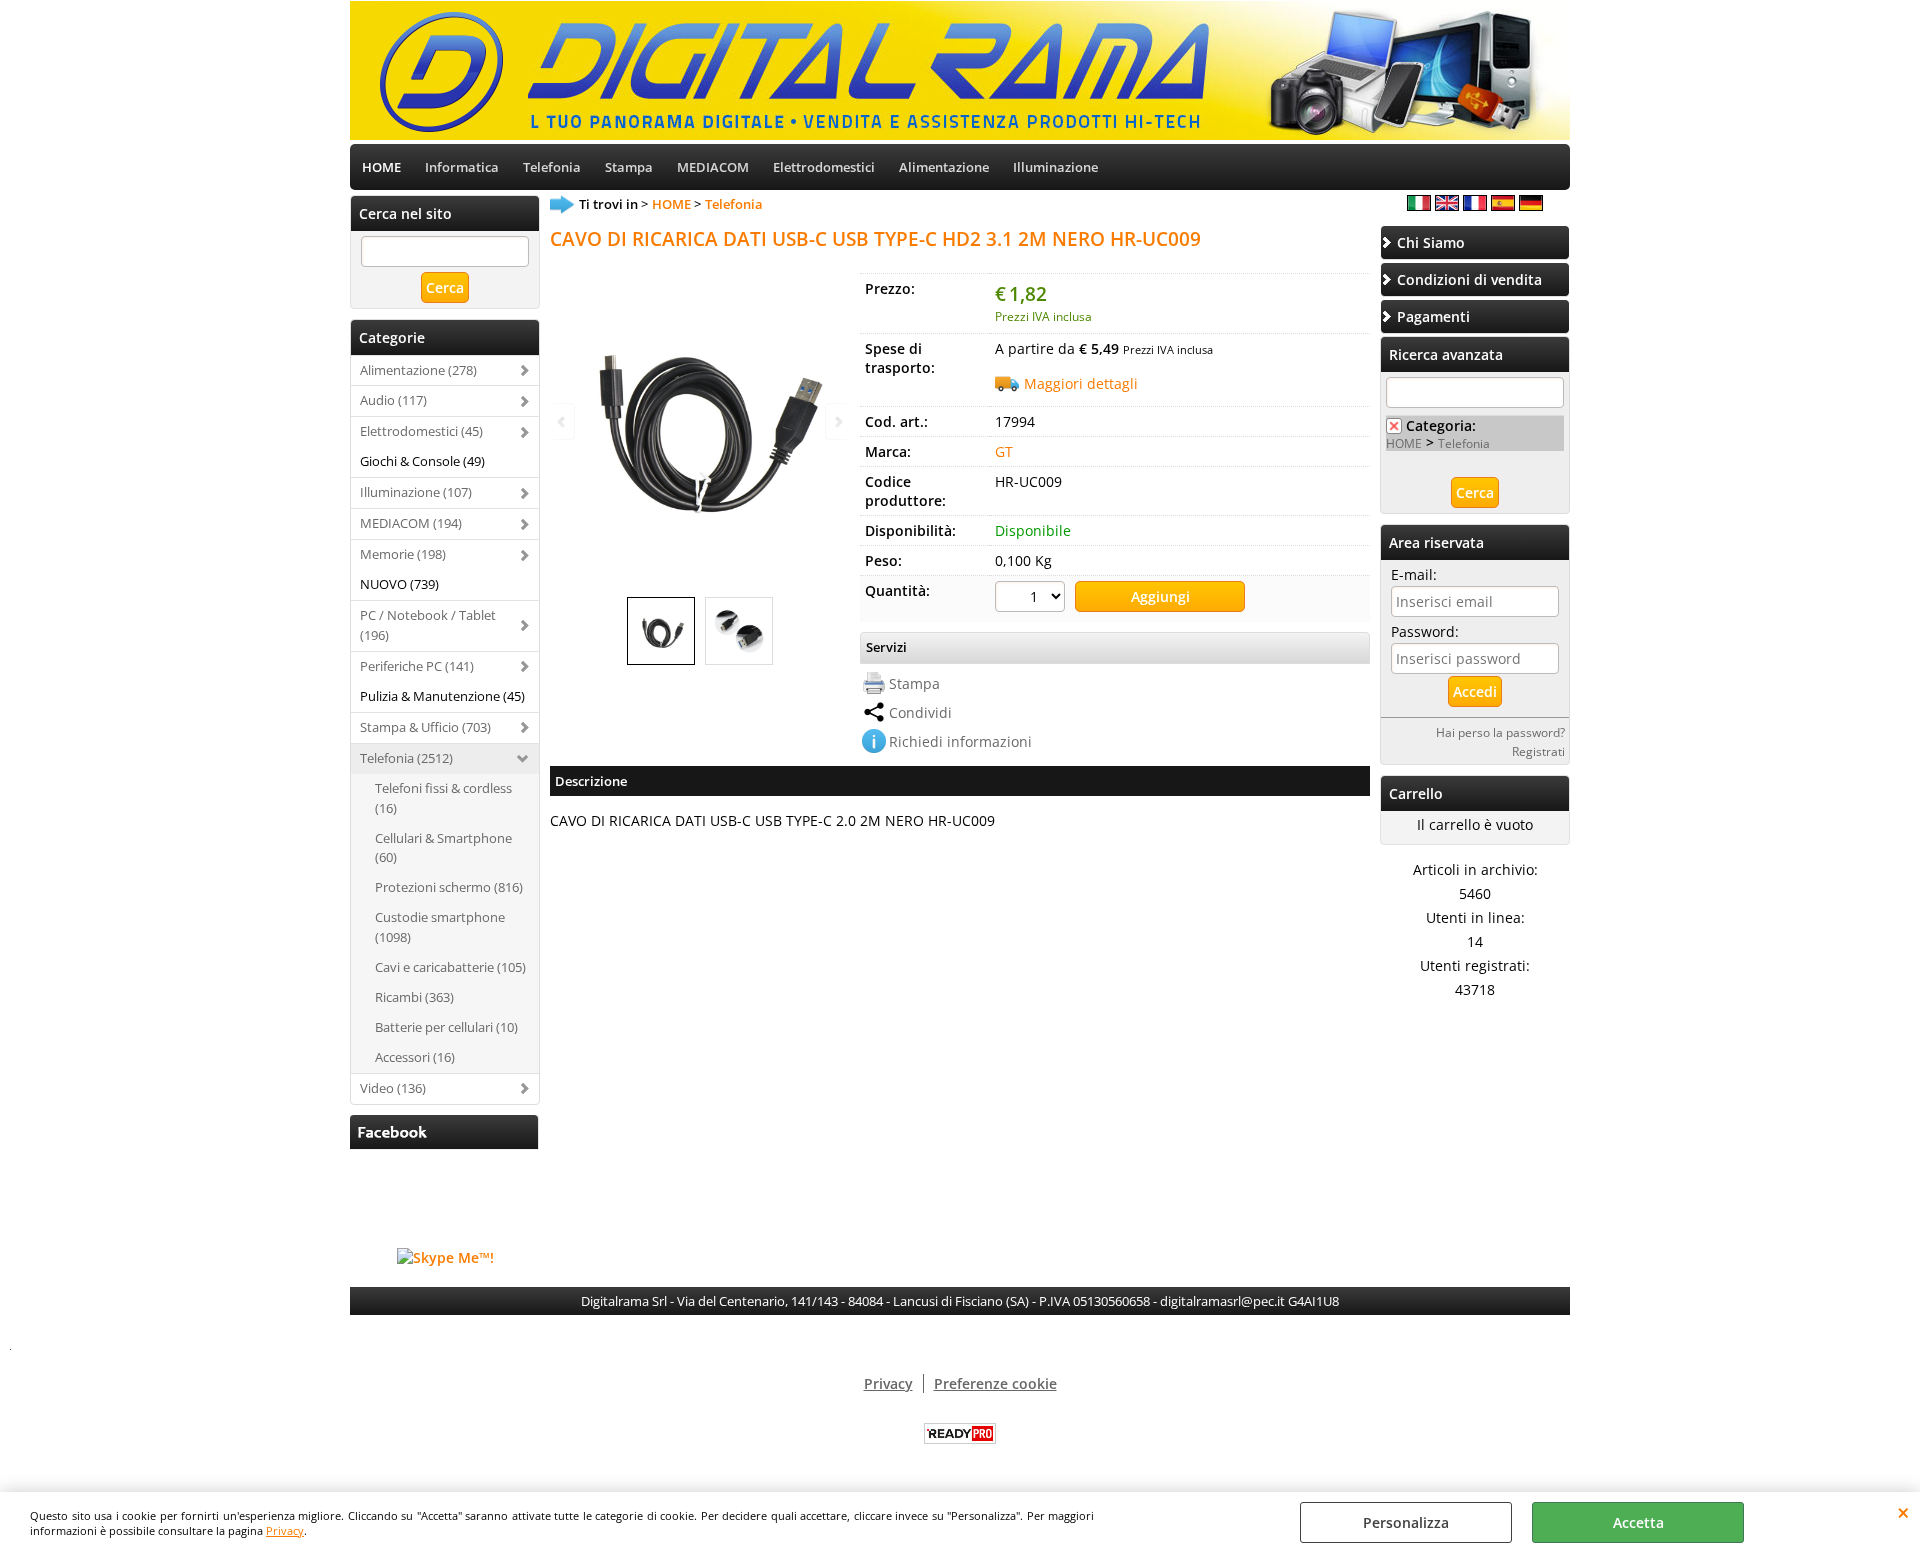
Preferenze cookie (995, 1383)
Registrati (1538, 751)
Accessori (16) (415, 1057)
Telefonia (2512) (406, 758)
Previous (563, 421)
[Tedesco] (1531, 205)
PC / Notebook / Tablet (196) (428, 625)
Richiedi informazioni (960, 741)
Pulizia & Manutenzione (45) (442, 696)
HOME (381, 167)
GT (1004, 451)
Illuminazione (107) (416, 492)
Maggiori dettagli (1081, 383)
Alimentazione (944, 167)
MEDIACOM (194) (411, 523)
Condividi (920, 712)
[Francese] (1475, 205)
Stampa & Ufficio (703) (425, 727)
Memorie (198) (403, 554)
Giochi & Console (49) (422, 461)
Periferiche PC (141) (417, 666)
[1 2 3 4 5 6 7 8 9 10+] (1032, 599)
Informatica (462, 167)
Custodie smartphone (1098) (440, 927)
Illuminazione (1055, 167)
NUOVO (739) (399, 584)
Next (837, 421)
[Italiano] (1419, 205)
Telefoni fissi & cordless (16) (443, 798)
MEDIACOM (713, 167)
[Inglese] (1447, 205)
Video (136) (393, 1088)
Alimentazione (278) (418, 370)
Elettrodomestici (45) (421, 431)
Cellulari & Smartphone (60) (443, 848)
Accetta (1638, 1522)
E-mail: (1414, 574)
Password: (1425, 631)
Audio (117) (393, 400)
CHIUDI (1903, 1512)
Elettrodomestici (824, 167)
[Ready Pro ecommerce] (960, 1433)
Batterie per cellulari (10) (446, 1027)
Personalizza (1406, 1522)
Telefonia (552, 167)
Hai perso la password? (1500, 732)
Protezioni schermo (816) (449, 887)
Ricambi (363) (414, 997)
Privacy (285, 1530)
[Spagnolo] (1503, 205)
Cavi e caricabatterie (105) (450, 967)
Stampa (629, 167)
